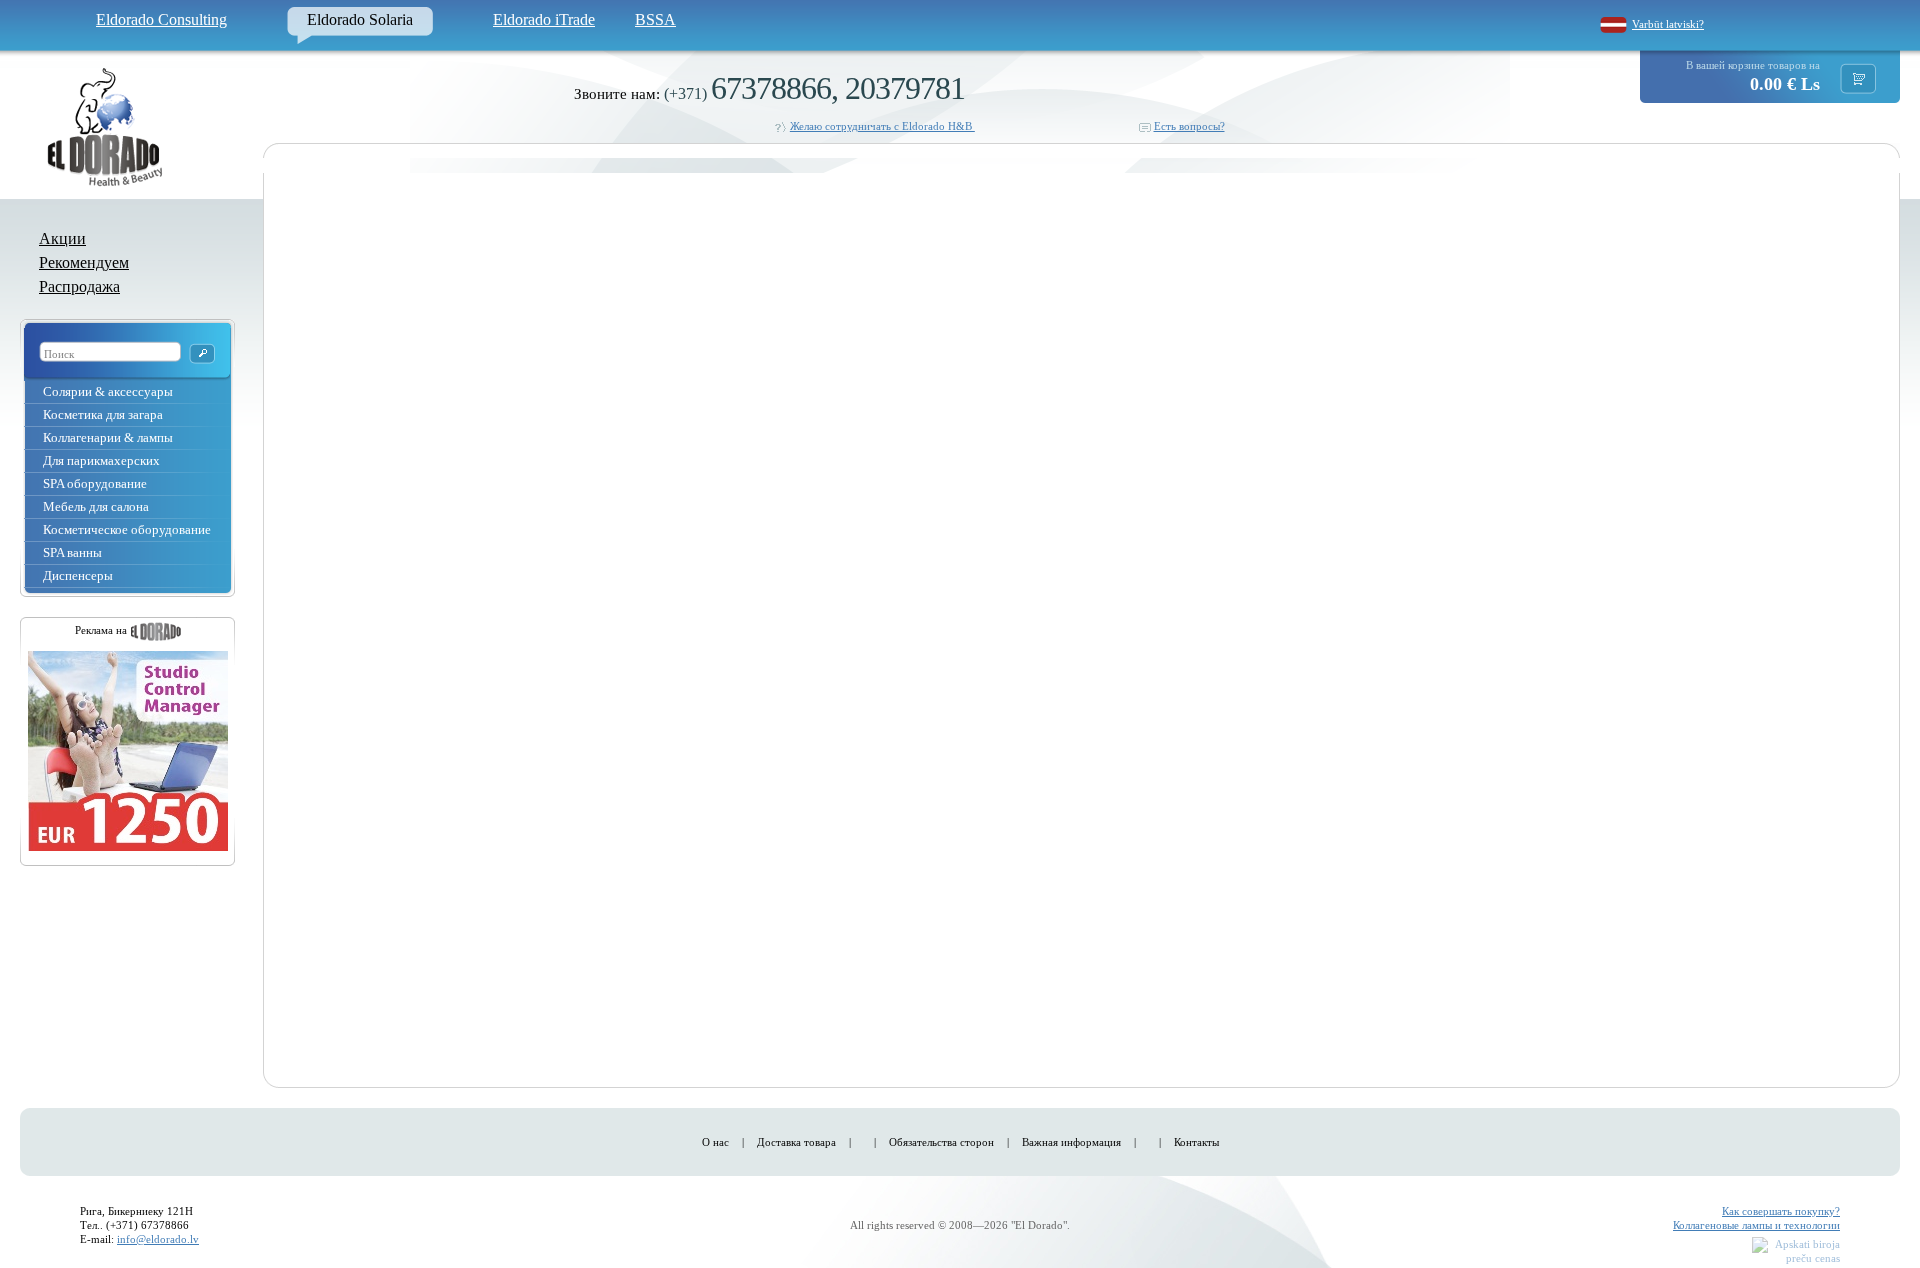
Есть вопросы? (1189, 126)
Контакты (1196, 1142)
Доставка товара (796, 1142)
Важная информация (1071, 1142)
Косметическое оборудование (127, 529)
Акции (62, 238)
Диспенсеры (78, 575)
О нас (715, 1142)
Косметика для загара (103, 414)
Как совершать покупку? (1781, 1211)
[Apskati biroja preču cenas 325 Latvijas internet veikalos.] (1796, 1252)
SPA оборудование (95, 483)
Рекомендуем (84, 262)
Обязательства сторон (941, 1142)
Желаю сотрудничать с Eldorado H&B (882, 126)
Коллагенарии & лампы (108, 437)
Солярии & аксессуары (108, 391)
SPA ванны (72, 552)
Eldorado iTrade (544, 19)
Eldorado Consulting (161, 19)
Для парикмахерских (101, 460)
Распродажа (79, 286)
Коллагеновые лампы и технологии (1756, 1225)
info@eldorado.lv (158, 1239)
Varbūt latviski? (1668, 24)
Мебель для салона (96, 506)
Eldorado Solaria (360, 19)
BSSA (655, 19)
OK (202, 353)
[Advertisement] (1796, 476)
